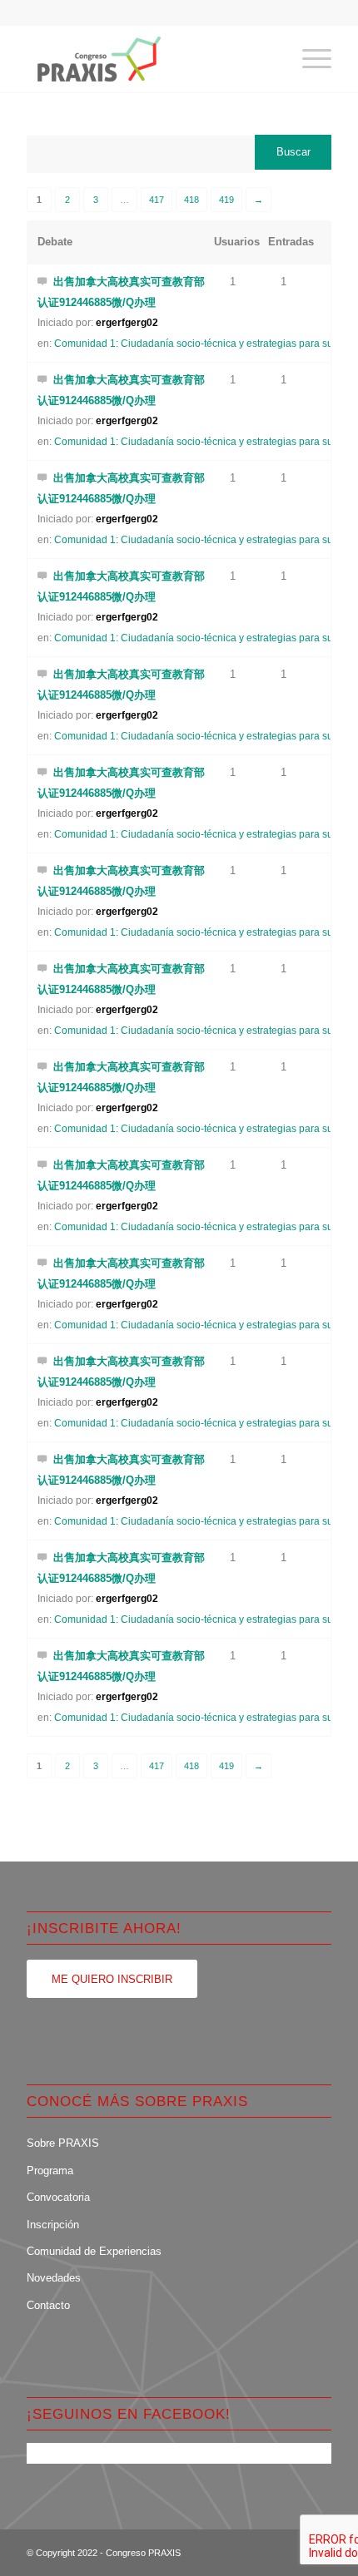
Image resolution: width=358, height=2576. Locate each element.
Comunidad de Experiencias (94, 2251)
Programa (50, 2171)
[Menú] (308, 59)
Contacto (48, 2305)
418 (191, 200)
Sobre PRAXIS (63, 2143)
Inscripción (53, 2225)
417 (157, 200)
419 (226, 200)
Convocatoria (58, 2197)
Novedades (54, 2278)
